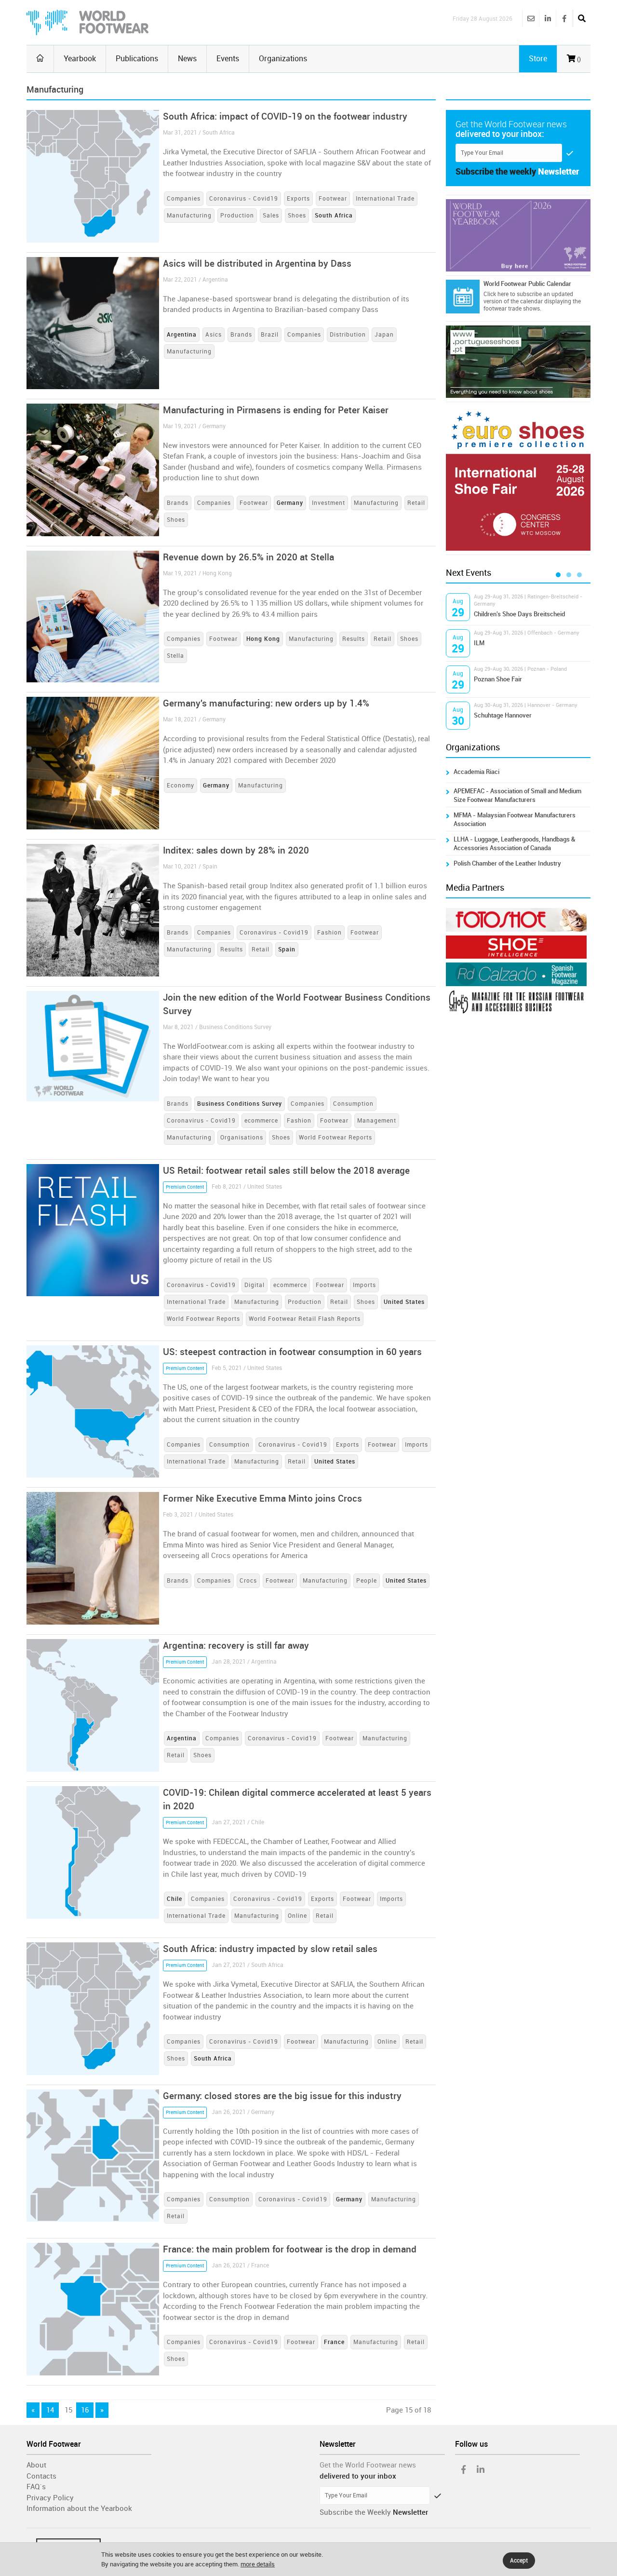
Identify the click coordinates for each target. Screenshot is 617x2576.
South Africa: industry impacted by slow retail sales (270, 1949)
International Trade (385, 199)
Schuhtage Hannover (503, 715)
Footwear (333, 199)
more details (258, 2564)
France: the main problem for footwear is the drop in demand (290, 2249)
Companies (184, 199)
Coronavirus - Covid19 (244, 199)
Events (228, 59)
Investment (329, 503)
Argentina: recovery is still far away (236, 1646)
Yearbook (80, 59)
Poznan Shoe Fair (498, 679)
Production (237, 216)
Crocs (248, 1581)
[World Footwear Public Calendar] (463, 297)
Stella (175, 656)
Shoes (297, 216)
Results (354, 639)
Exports (298, 199)
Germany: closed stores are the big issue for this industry (282, 2096)
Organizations (283, 59)
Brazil (270, 335)
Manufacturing (189, 216)
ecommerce (261, 1121)
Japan (384, 335)
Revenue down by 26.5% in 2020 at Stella (248, 557)
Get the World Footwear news (368, 2465)
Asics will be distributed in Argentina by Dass (257, 264)
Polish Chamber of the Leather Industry (507, 863)
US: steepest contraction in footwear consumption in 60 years (292, 1352)
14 (50, 2410)
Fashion (329, 933)
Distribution (348, 335)
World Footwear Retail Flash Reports (305, 1319)
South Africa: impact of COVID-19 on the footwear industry (285, 116)
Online (297, 1916)
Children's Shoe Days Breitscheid (519, 614)
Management (377, 1121)
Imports (364, 1285)
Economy (181, 786)
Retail (416, 503)
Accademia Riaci (476, 772)
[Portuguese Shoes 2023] (518, 362)
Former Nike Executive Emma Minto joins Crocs (262, 1498)
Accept (519, 2561)
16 (85, 2410)
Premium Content (185, 1187)
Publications (137, 59)
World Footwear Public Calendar (527, 284)
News (187, 59)
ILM (479, 643)
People (367, 1581)
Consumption (353, 1104)
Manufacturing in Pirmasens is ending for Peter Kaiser (276, 410)
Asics (214, 335)
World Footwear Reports (335, 1138)
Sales (271, 216)
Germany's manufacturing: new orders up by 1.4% (266, 703)
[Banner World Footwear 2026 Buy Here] (518, 235)
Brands (241, 335)
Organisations (242, 1138)
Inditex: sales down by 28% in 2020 (236, 850)
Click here (496, 294)
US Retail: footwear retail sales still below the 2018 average (286, 1171)
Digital (255, 1285)
